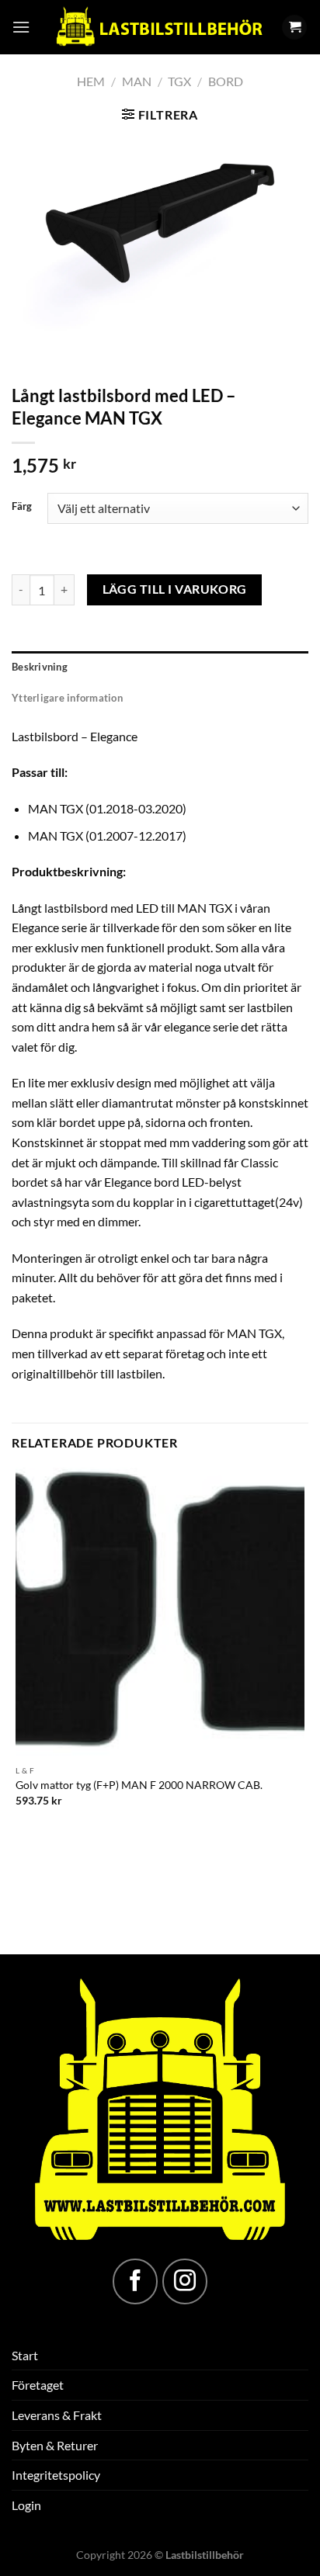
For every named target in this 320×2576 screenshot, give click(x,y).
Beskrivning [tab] (40, 667)
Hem (91, 81)
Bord (226, 81)
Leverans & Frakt (57, 2415)
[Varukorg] (294, 28)
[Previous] (27, 349)
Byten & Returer (55, 2445)
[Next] (70, 349)
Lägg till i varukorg (175, 589)
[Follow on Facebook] (135, 2281)
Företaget (38, 2385)
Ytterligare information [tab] (67, 698)
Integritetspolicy (56, 2475)
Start (25, 2355)
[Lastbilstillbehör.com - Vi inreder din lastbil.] (158, 27)
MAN (137, 81)
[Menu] (21, 27)
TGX (179, 81)
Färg (22, 507)
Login (26, 2505)
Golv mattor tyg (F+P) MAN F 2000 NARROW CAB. (139, 1785)
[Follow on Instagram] (185, 2281)
